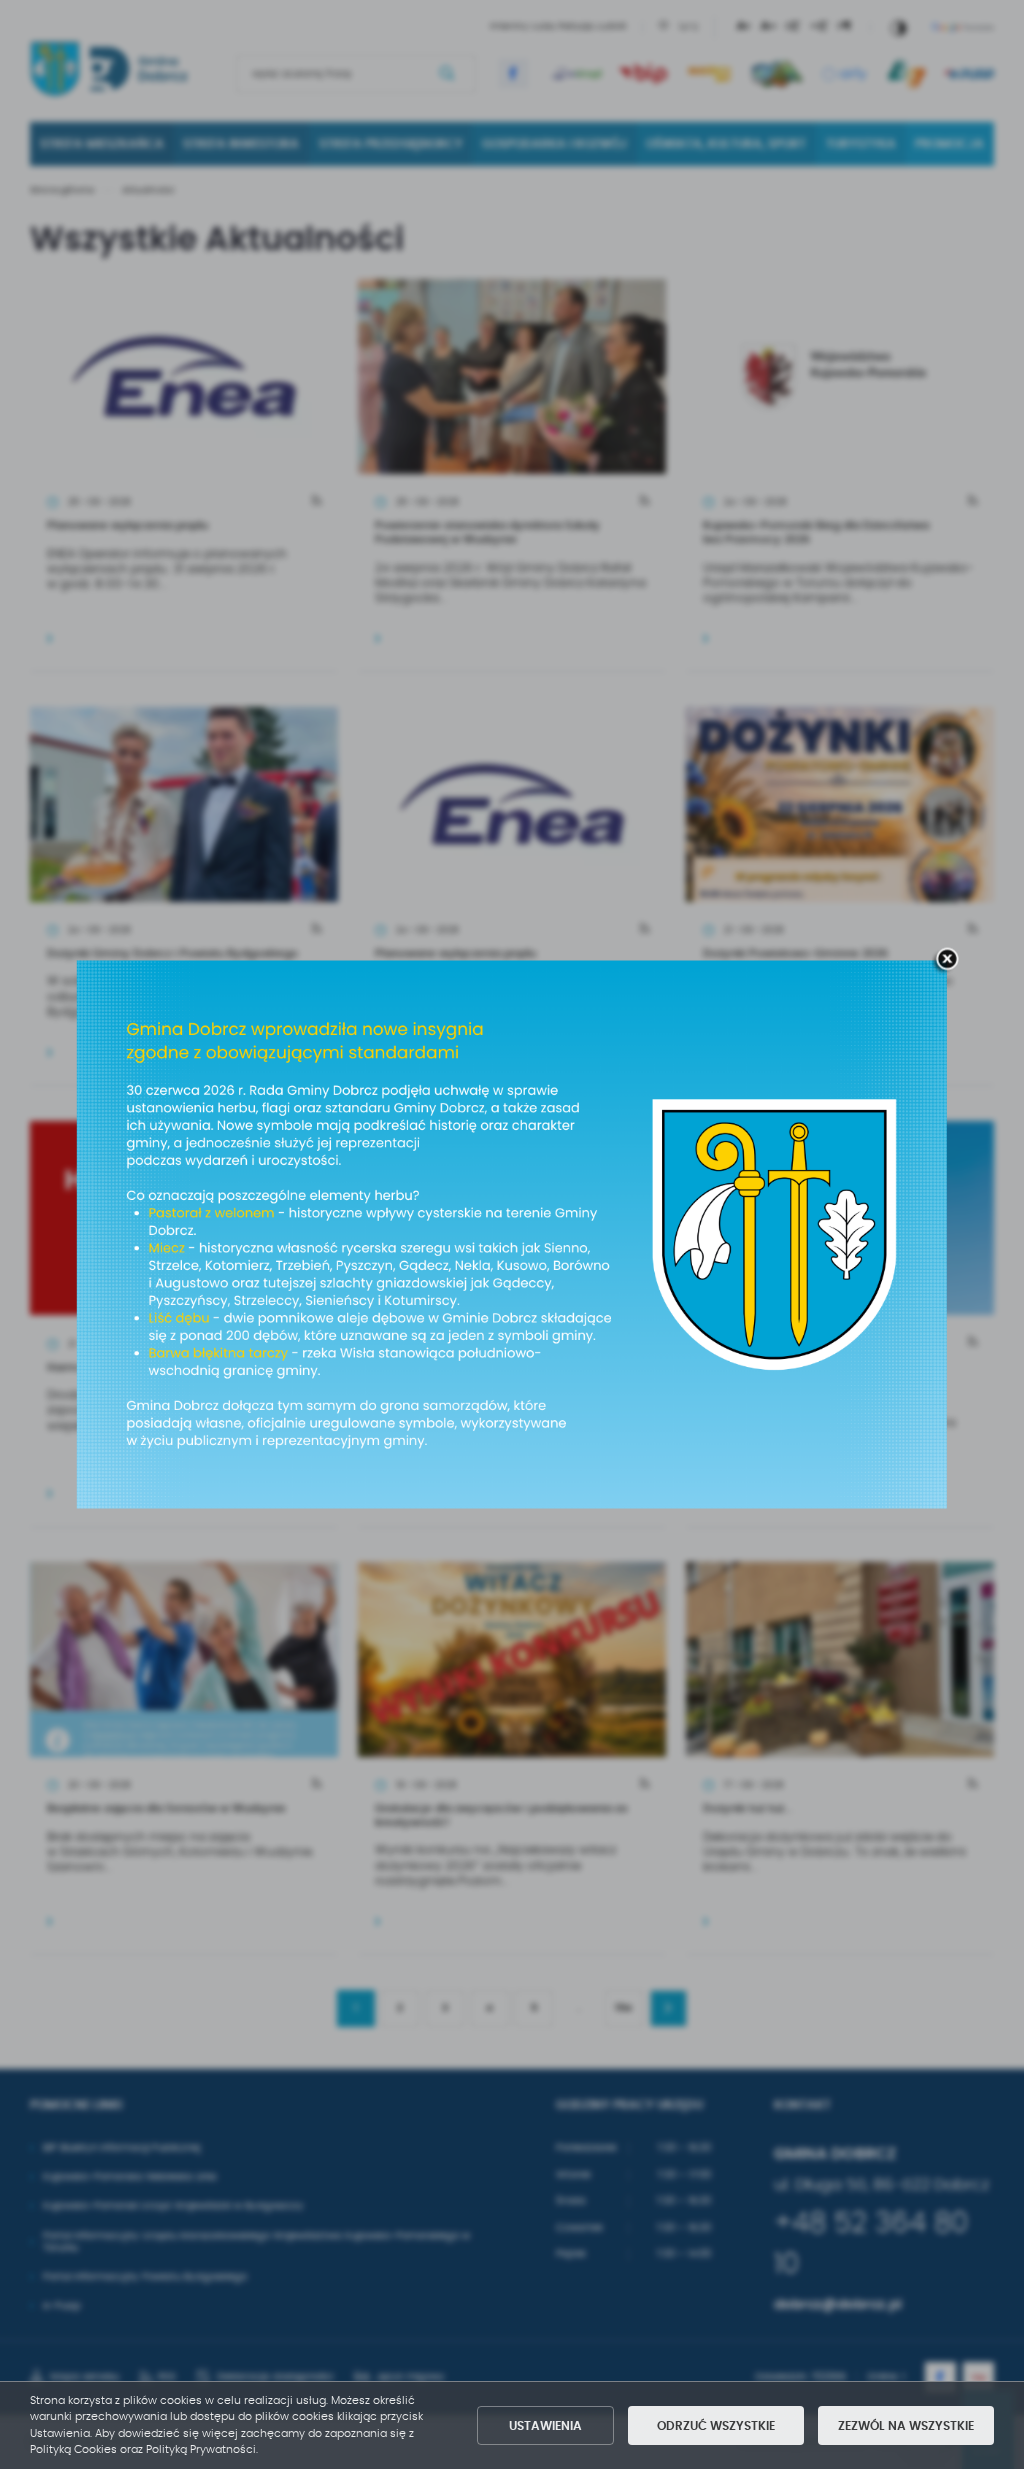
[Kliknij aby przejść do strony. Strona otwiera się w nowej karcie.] (512, 1234)
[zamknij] (947, 960)
